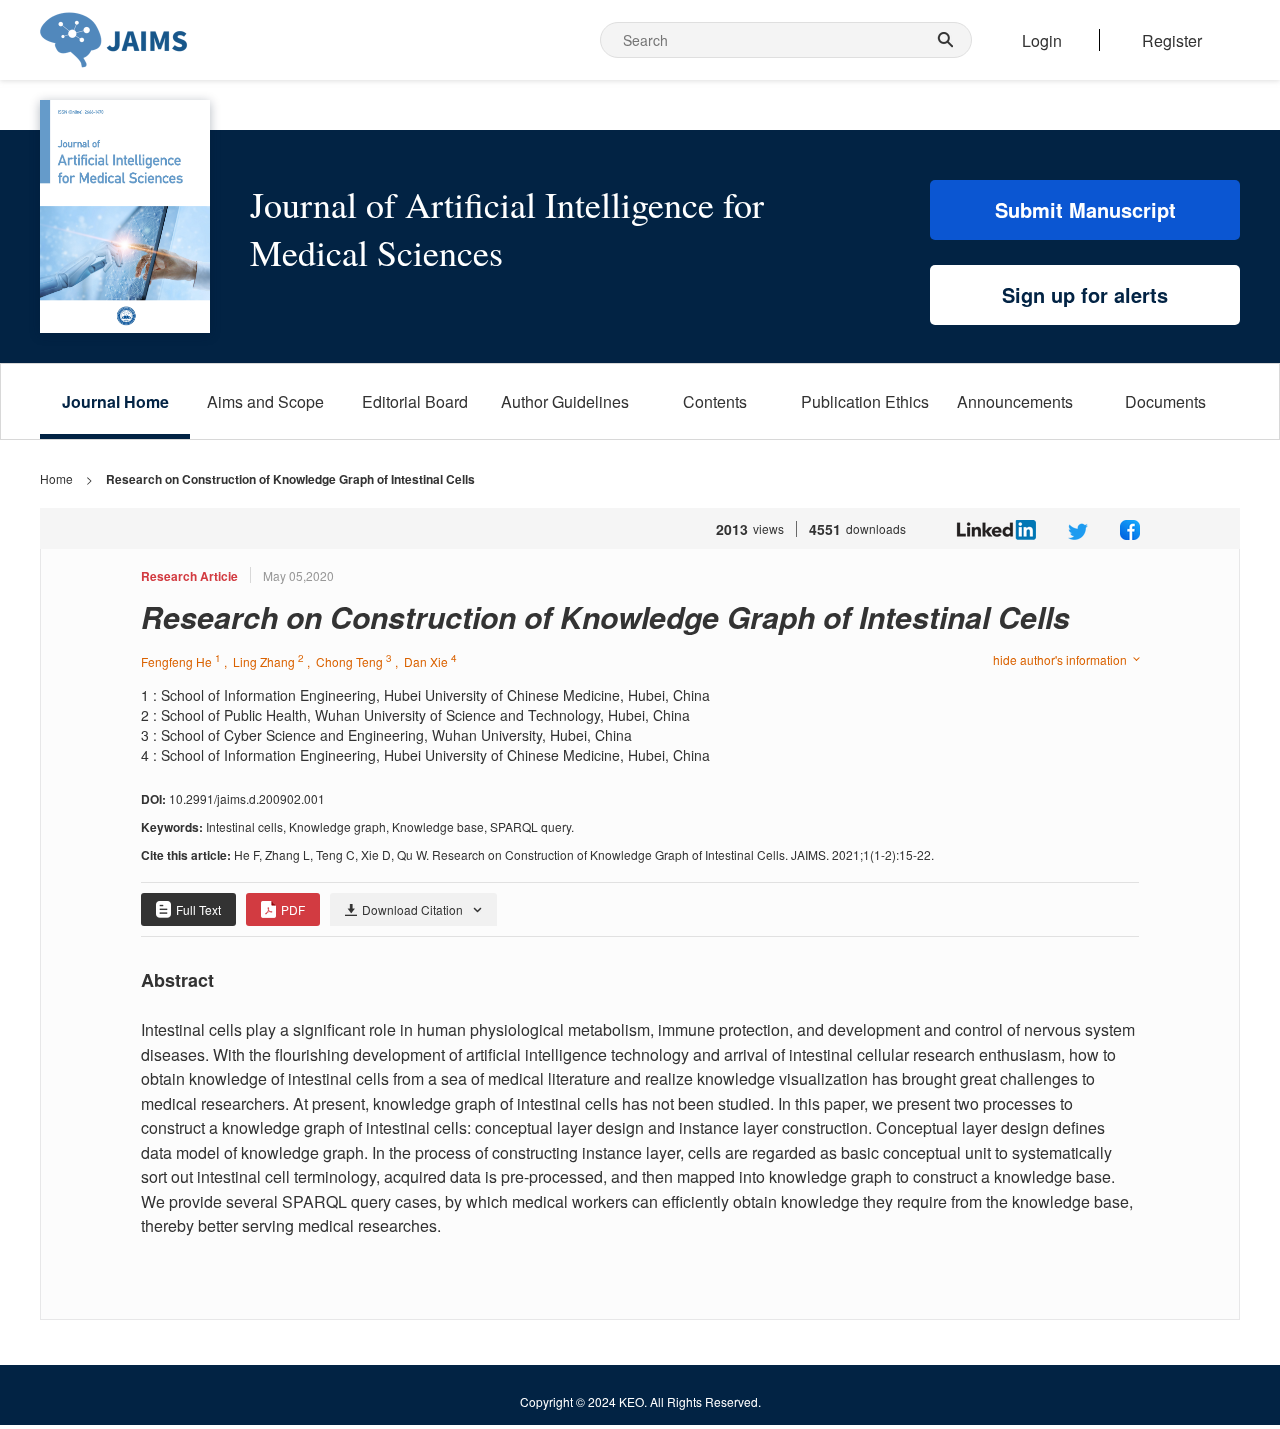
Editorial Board (415, 401)
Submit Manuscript (1085, 209)
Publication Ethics (865, 401)
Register (1172, 40)
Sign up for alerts (1085, 294)
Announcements (1015, 401)
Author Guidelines (565, 401)
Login (1042, 40)
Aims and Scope (265, 401)
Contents (715, 401)
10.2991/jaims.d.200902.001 (247, 798)
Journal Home (115, 401)
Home (56, 478)
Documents (1165, 401)
